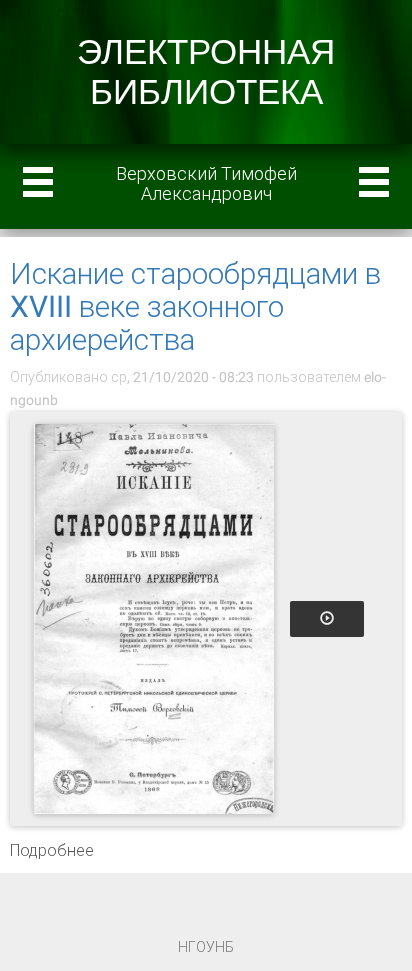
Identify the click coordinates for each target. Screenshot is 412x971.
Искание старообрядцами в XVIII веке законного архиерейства (195, 306)
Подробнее (52, 850)
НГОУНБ (206, 947)
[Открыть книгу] (154, 619)
